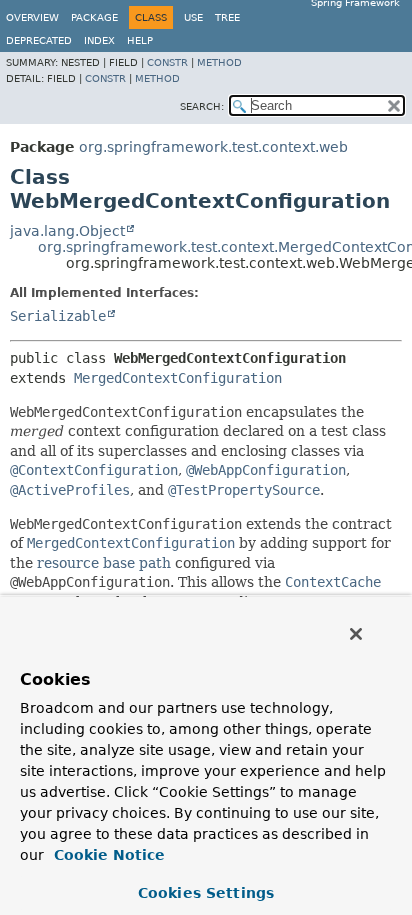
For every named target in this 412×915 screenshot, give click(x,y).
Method (219, 62)
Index (99, 40)
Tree (227, 17)
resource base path (104, 563)
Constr (167, 62)
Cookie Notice (107, 855)
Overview (32, 17)
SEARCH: (202, 106)
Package (94, 17)
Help (140, 40)
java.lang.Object (67, 231)
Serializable (58, 316)
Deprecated (39, 40)
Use (193, 17)
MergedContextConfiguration (178, 378)
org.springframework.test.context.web (213, 147)
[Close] (356, 634)
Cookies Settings (206, 893)
